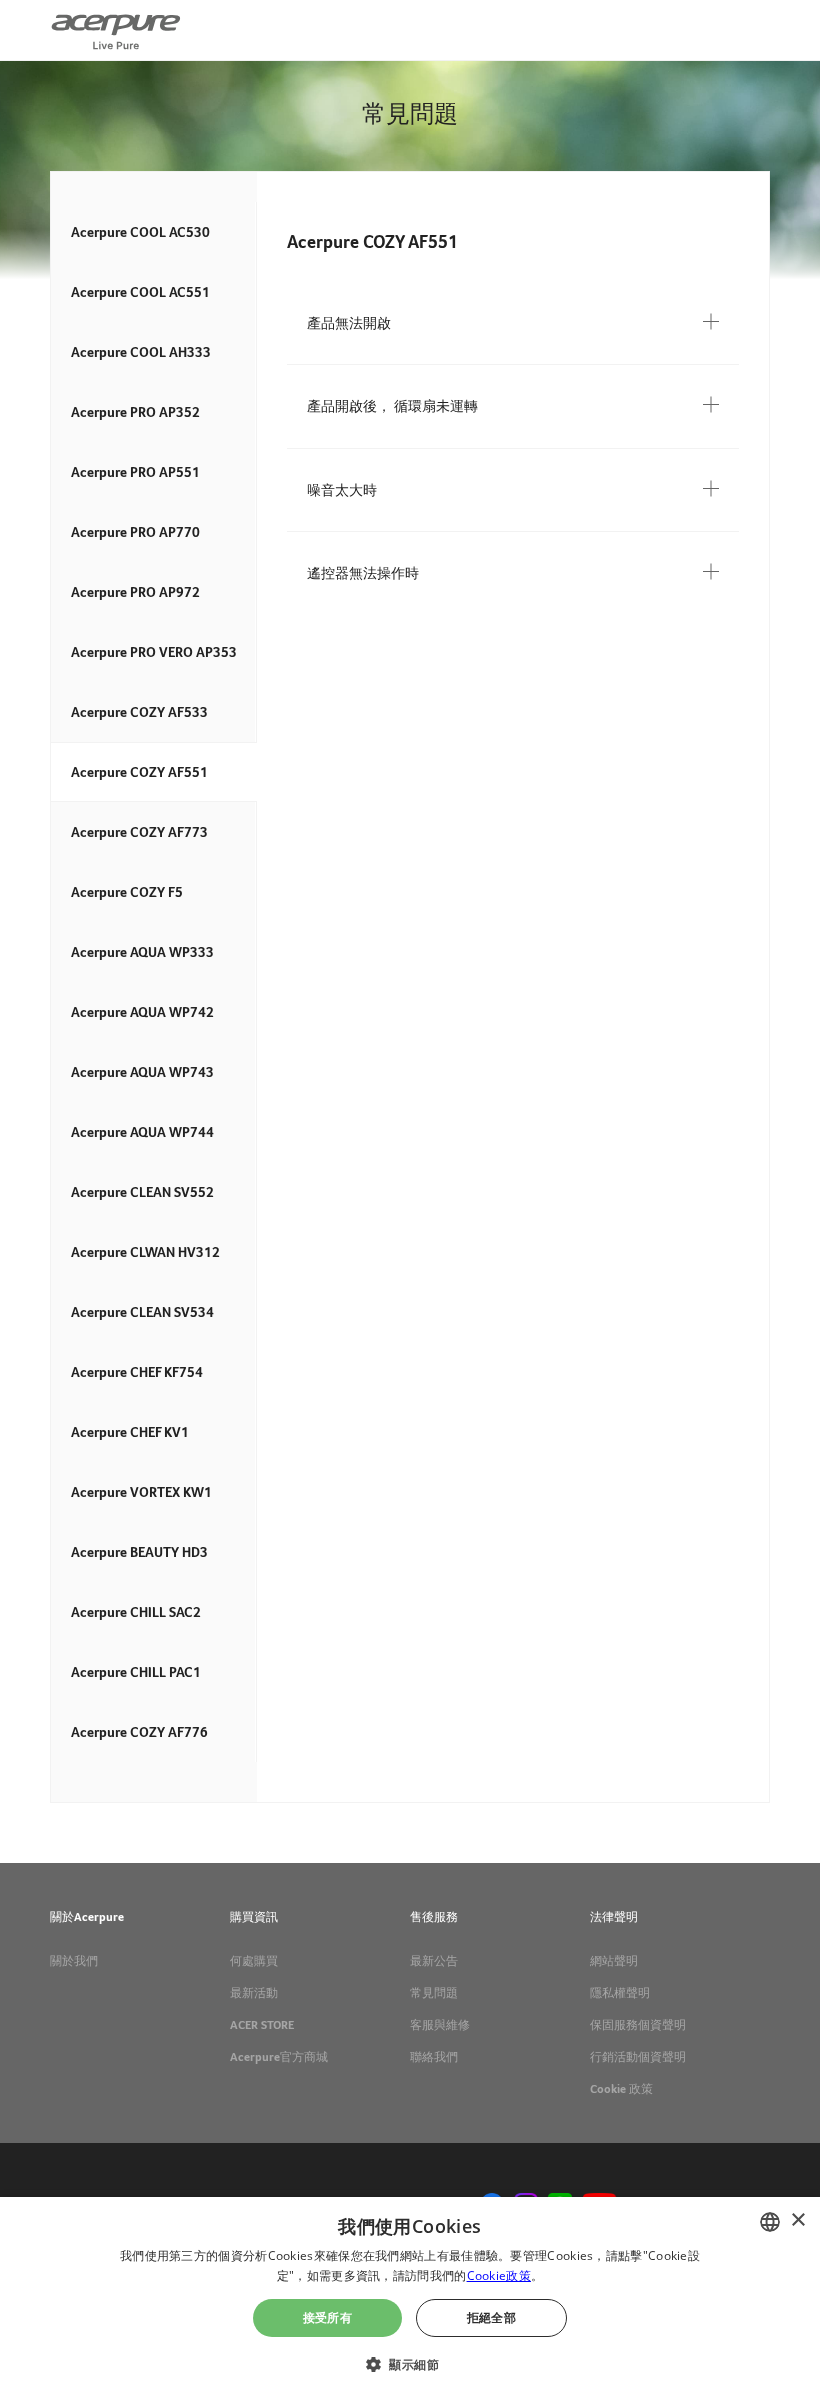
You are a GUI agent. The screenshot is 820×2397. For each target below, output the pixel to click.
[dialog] (410, 2297)
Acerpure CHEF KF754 (137, 1372)
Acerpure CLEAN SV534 (142, 1312)
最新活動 (254, 1993)
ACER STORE (262, 2025)
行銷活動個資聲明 (638, 2057)
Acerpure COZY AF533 (139, 712)
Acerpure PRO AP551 (135, 472)
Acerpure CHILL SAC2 (136, 1612)
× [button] (797, 2220)
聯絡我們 (434, 2057)
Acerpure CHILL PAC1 (136, 1672)
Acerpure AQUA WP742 (142, 1012)
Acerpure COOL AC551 (140, 292)
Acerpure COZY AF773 (139, 832)
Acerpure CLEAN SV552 (142, 1192)
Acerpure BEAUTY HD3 (139, 1552)
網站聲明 (614, 1961)
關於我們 (74, 1961)
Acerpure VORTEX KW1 (141, 1492)
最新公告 (434, 1961)
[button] (410, 2362)
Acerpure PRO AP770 (135, 532)
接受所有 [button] (328, 2317)
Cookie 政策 (621, 2089)
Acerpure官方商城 (279, 2057)
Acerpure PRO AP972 (135, 592)
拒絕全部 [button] (492, 2317)
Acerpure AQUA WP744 (142, 1132)
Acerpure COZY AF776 (139, 1732)
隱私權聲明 (620, 1993)
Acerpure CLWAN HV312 (145, 1252)
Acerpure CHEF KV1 (130, 1432)
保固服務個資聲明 (638, 2025)
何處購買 (254, 1961)
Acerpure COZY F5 (127, 892)
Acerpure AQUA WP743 (142, 1072)
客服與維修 (440, 2025)
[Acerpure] (116, 30)
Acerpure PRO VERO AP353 (154, 652)
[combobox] (770, 2222)
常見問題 (434, 1993)
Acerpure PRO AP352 (135, 412)
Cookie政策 (499, 2275)
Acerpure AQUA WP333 (142, 952)
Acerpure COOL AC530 (140, 232)
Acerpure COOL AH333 (141, 352)
